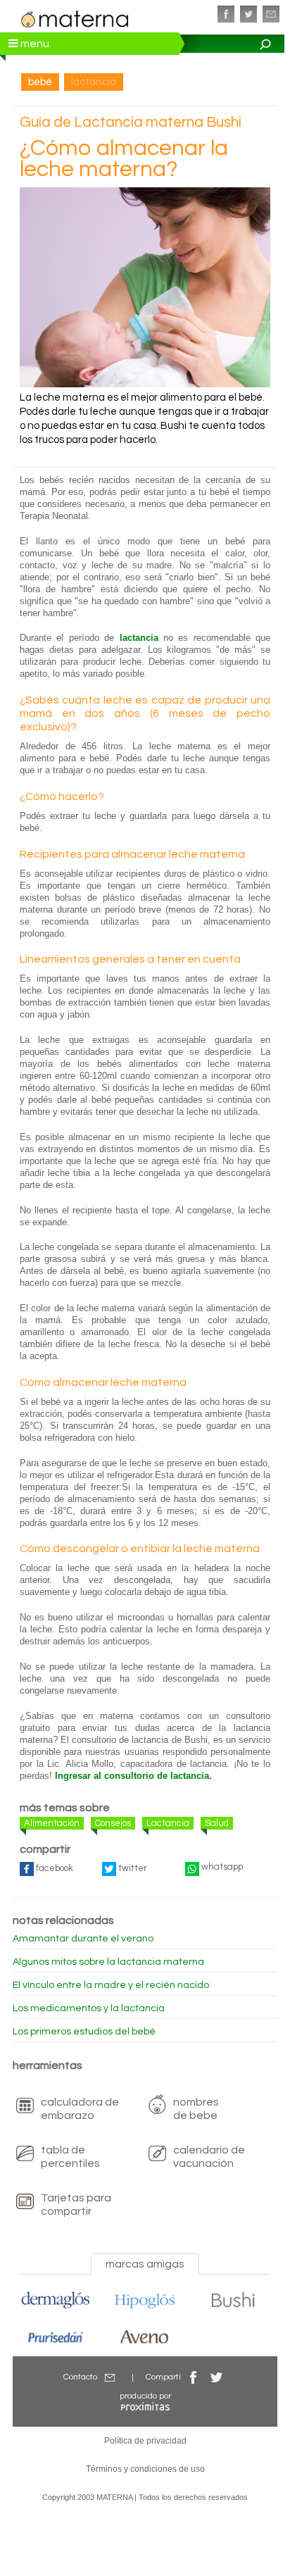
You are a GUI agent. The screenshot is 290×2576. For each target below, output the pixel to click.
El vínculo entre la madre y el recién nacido (111, 1985)
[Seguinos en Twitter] (248, 14)
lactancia (139, 638)
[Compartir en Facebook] (194, 2377)
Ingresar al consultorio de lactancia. (133, 1776)
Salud (217, 1823)
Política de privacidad (145, 2441)
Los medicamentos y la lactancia (89, 2008)
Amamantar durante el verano (83, 1939)
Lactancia (168, 1823)
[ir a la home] (75, 17)
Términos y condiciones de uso (145, 2469)
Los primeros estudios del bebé (84, 2032)
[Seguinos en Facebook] (226, 14)
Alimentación (52, 1823)
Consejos (113, 1823)
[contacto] (271, 14)
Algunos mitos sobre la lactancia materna (108, 1962)
